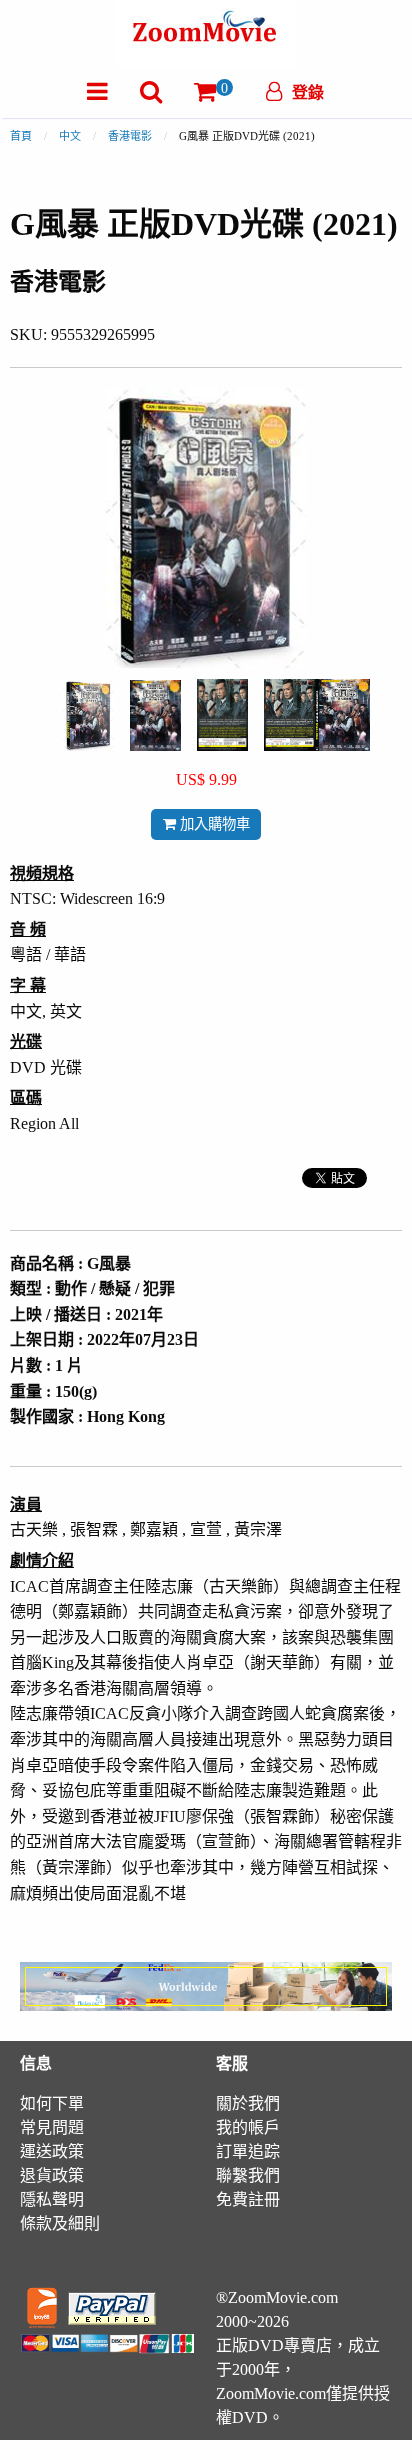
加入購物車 (213, 824)
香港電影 (130, 136)
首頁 (21, 136)
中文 (70, 136)
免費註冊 (248, 2199)
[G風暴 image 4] (317, 715)
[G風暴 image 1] (88, 715)
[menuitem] (97, 91)
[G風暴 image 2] (155, 715)
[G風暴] (88, 713)
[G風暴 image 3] (222, 715)
